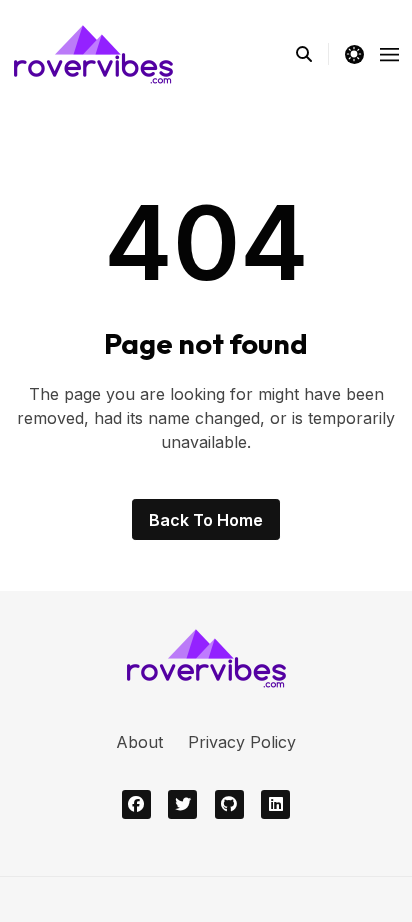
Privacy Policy (242, 742)
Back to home (206, 520)
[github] (229, 804)
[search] (312, 54)
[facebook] (136, 804)
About (139, 742)
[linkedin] (275, 804)
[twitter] (182, 804)
